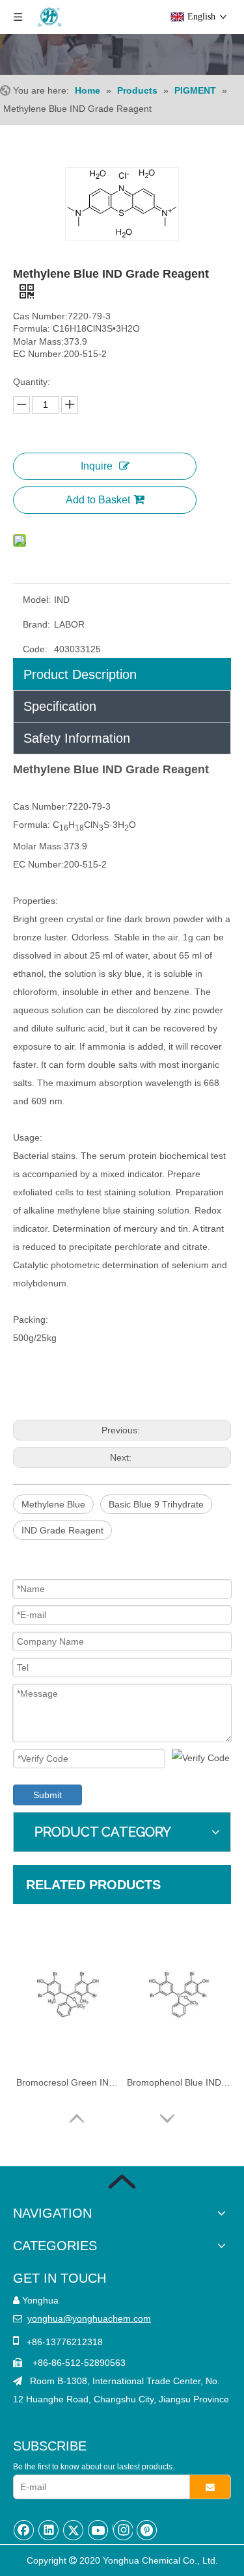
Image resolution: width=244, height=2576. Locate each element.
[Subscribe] (210, 2487)
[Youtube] (98, 2530)
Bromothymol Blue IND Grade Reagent (68, 2082)
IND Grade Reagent (62, 1530)
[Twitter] (74, 2530)
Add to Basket (98, 500)
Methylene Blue (53, 1504)
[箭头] (122, 2182)
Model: (37, 600)
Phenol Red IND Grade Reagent (179, 2082)
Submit (47, 1795)
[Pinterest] (147, 2530)
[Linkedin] (49, 2530)
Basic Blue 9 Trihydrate (156, 1504)
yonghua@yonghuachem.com (89, 2318)
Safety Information (77, 738)
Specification (60, 706)
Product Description (80, 674)
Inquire (97, 466)
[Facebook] (24, 2530)
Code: (35, 649)
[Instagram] (123, 2530)
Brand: (36, 624)
